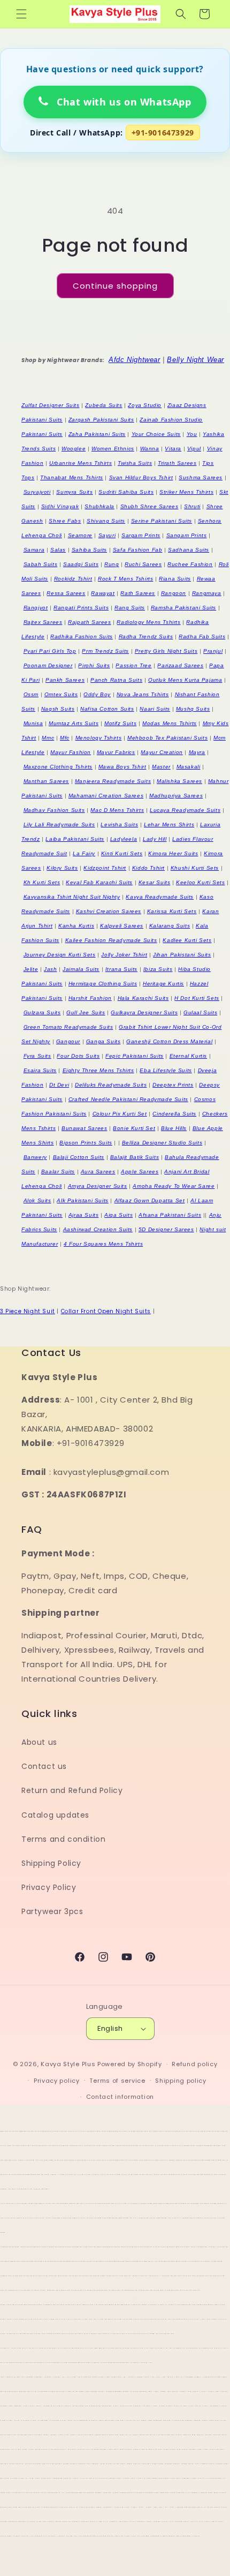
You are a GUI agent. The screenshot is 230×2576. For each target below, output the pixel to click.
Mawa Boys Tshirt (122, 767)
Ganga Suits (103, 1041)
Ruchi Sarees (143, 564)
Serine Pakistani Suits (162, 521)
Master (161, 767)
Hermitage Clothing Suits (103, 984)
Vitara (173, 449)
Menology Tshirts (99, 738)
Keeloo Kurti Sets (200, 882)
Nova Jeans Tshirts (143, 694)
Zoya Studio (145, 405)
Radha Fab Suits (202, 637)
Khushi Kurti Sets (195, 868)
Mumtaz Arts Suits (74, 723)
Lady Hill (155, 839)
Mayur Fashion (71, 752)
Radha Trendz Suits (146, 637)
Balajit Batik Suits (135, 1157)
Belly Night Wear (195, 360)
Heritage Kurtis (163, 984)
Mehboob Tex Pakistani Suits (167, 738)
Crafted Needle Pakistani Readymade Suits (128, 1099)
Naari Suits (155, 709)
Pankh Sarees (65, 680)
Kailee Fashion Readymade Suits (111, 940)
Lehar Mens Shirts (169, 824)
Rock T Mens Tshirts (125, 579)
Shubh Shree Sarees (149, 506)
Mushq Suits (193, 709)
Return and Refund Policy (72, 1790)
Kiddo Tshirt (148, 868)
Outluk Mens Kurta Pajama (185, 680)
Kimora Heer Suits (173, 853)
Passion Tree (133, 665)
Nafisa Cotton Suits (107, 709)
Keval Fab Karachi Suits (99, 882)
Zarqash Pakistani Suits (101, 420)
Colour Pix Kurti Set (120, 1114)
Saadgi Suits (81, 564)
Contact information (120, 2097)
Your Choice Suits (156, 434)
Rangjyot (36, 608)
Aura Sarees (98, 1172)
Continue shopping (115, 286)
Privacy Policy (49, 1887)
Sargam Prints (141, 535)
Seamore (80, 535)
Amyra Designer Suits (98, 1186)
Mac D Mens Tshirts (117, 810)
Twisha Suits (135, 463)
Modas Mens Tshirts (170, 723)
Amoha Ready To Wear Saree (174, 1186)
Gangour (68, 1041)
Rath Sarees (138, 593)
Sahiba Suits (89, 550)
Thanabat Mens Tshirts (72, 477)
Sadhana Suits (189, 550)
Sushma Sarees (201, 477)
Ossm (31, 694)
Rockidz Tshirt (73, 579)
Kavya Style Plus (68, 2064)
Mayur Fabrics (116, 752)
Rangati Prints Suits (81, 608)
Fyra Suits (37, 1056)
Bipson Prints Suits (86, 1143)
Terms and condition (63, 1839)
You (192, 434)
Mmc (48, 738)
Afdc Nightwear (134, 360)
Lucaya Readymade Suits (185, 810)
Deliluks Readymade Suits (111, 1085)
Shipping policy (181, 2081)
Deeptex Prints (173, 1085)
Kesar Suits (155, 882)
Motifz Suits (120, 723)
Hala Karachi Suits (143, 998)
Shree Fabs (65, 521)
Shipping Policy (51, 1863)
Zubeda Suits (103, 405)
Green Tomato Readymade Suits (68, 1027)
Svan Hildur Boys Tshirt (141, 477)
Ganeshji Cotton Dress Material (169, 1041)
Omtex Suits (61, 694)
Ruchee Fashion (190, 564)
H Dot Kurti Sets (197, 998)
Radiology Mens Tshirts (148, 622)
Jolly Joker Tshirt (124, 955)
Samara (34, 550)
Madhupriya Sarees (176, 796)
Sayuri (107, 535)
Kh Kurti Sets (42, 882)
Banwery (35, 1157)
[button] (21, 14)
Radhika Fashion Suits (82, 637)
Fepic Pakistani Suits (135, 1056)
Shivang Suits (106, 521)
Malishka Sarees (179, 781)
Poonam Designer (48, 665)
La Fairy (84, 853)
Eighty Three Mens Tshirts (98, 1070)
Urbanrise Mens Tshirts (80, 463)
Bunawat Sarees (84, 1128)
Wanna (150, 449)
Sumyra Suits (74, 492)
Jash (50, 969)
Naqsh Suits (58, 709)
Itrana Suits (121, 969)
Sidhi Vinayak (60, 506)
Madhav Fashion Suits (54, 810)
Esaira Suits (40, 1070)
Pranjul (213, 651)
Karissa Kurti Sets (172, 911)
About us (39, 1742)
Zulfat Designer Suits (51, 405)
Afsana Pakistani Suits (170, 1215)
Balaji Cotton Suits (79, 1157)
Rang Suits (130, 608)
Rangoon (174, 593)
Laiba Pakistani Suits (75, 839)
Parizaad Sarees (180, 665)
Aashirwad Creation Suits (98, 1229)
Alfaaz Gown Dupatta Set (150, 1200)
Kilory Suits (62, 868)
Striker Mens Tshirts (186, 492)
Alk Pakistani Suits (82, 1200)
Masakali (189, 767)
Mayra (197, 752)
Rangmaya (207, 593)
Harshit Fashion (90, 998)
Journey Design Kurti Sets (60, 955)
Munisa (33, 723)
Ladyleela (124, 839)
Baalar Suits (58, 1172)
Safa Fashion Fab (138, 550)
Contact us (44, 1766)
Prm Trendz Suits (105, 651)
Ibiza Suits (158, 969)
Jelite (31, 969)
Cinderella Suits (174, 1114)
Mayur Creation (162, 752)
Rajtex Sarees (43, 622)
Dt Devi (59, 1085)
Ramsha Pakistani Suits (183, 608)
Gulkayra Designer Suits (144, 1012)
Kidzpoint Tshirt (105, 868)
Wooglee (74, 449)
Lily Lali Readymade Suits (59, 824)
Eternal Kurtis (188, 1056)
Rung (112, 564)
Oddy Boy (97, 694)
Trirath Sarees (177, 463)
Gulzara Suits (42, 1012)
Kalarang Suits (170, 926)
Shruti (192, 506)
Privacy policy (57, 2081)
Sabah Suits (41, 564)
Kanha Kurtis (76, 926)
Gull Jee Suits (86, 1012)
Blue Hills (174, 1128)
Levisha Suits (119, 824)
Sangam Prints (187, 535)
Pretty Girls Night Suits (166, 651)
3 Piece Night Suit (28, 1311)
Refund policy (194, 2064)
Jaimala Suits (81, 969)
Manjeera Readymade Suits (113, 781)
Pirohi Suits (94, 665)
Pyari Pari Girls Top (50, 651)
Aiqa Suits (118, 1215)
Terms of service (117, 2081)
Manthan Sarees (46, 781)
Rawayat (103, 593)
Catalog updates (55, 1815)
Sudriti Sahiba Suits (126, 492)
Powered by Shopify (130, 2064)
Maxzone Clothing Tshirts (58, 767)
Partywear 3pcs (52, 1911)
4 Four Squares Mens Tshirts (103, 1244)
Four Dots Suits (78, 1056)
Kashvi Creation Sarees (109, 911)
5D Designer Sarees (166, 1229)
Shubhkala (99, 506)
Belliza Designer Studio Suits (162, 1143)
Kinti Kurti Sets (122, 853)
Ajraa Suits (84, 1215)
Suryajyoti (37, 492)
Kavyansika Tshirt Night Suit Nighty (72, 897)
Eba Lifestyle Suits (166, 1070)
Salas (58, 550)
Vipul (194, 449)
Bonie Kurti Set (134, 1128)
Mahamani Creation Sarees (106, 796)
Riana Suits (175, 579)
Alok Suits (37, 1200)
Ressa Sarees (66, 593)
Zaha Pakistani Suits (97, 434)
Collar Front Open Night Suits (106, 1311)
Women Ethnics (113, 449)
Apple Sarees (140, 1172)
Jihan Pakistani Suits (182, 955)
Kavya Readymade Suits (160, 897)
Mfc (65, 738)
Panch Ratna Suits (116, 680)
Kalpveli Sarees (122, 926)
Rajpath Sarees (89, 622)
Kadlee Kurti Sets (187, 940)
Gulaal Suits (200, 1012)
